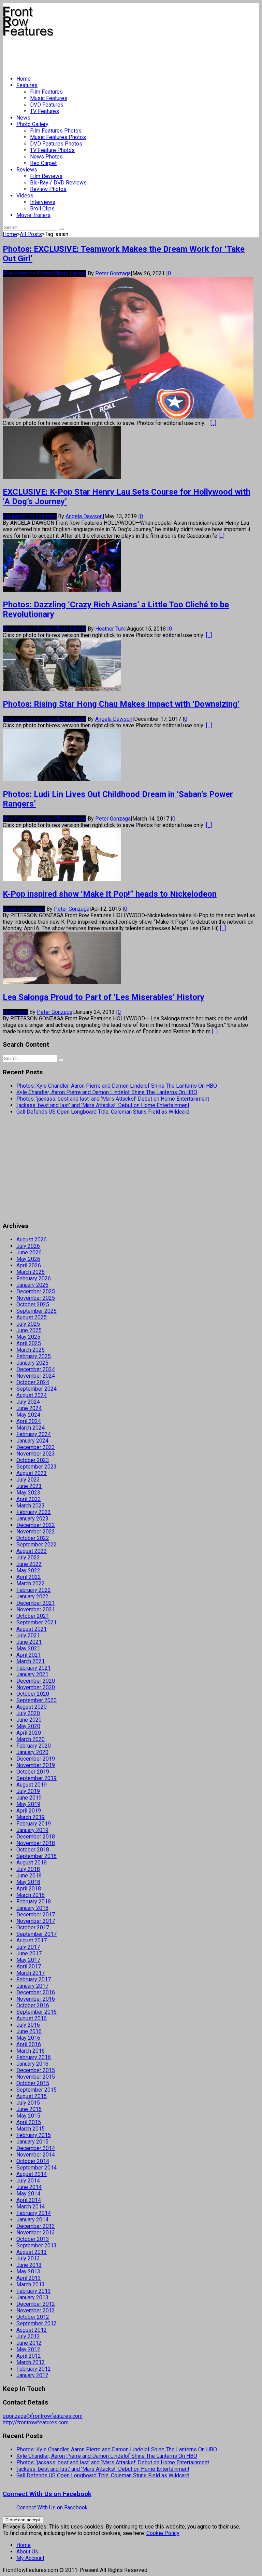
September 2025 (37, 1311)
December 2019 (36, 1759)
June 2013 (29, 2265)
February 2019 (34, 1824)
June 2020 (29, 1720)
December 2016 (36, 1992)
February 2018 (34, 1902)
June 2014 (29, 2187)
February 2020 (34, 1746)
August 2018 (32, 1863)
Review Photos (48, 189)
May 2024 (28, 1415)
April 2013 (29, 2278)
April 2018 (29, 1889)
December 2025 (36, 1291)
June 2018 (29, 1876)
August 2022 (32, 1551)
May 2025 (28, 1337)
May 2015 (28, 2116)
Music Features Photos (58, 137)
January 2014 (32, 2220)
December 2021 (36, 1603)
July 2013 (28, 2258)
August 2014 (32, 2174)
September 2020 (37, 1700)
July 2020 (28, 1713)
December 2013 (36, 2226)
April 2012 (29, 2356)
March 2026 (31, 1272)
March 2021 (31, 1661)
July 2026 (28, 1246)
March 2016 (31, 2051)
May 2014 (28, 2194)
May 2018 (28, 1882)
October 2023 (33, 1460)
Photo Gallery (32, 124)
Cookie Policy (163, 2533)
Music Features (49, 98)
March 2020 (31, 1739)
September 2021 (37, 1622)
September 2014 (37, 2168)
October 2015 (33, 2083)
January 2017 (32, 1986)
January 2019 (32, 1830)
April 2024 (29, 1421)
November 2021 (36, 1609)
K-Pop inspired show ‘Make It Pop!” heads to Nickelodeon (110, 894)
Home (24, 79)
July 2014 (28, 2181)
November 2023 (36, 1454)
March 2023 (31, 1506)
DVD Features (47, 105)
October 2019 (33, 1772)
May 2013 (28, 2271)
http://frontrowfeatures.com (36, 2422)
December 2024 (36, 1369)
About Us (27, 2552)
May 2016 (28, 2038)
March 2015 (31, 2129)
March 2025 (31, 1350)
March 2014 (31, 2207)
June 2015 (29, 2109)
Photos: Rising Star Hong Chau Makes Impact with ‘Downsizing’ (121, 704)
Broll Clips (42, 209)
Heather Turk (110, 629)
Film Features (46, 92)
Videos (25, 196)
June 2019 (29, 1798)
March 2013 (31, 2284)
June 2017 (29, 1953)
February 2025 (34, 1356)
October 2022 (33, 1538)
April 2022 (29, 1577)
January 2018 (32, 1908)
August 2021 (32, 1629)
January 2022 (32, 1596)
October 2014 (33, 2161)
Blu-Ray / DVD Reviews (58, 183)
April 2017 (29, 1966)
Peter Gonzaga (113, 273)
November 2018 (36, 1843)
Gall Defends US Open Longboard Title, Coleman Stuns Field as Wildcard (103, 1112)
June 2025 (29, 1330)
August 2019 (32, 1785)
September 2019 (37, 1778)
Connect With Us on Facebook (47, 2494)
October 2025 (33, 1304)
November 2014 (36, 2155)
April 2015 (29, 2122)
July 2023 (28, 1480)
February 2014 (34, 2213)
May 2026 (28, 1259)
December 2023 (36, 1447)
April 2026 (29, 1265)
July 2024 (28, 1402)
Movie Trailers (33, 215)
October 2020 (33, 1694)
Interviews (43, 202)
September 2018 (37, 1856)
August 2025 (32, 1317)
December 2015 (36, 2070)
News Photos (46, 157)
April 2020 (29, 1733)
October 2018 (33, 1850)
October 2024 (33, 1382)
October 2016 (33, 2005)
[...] (213, 423)
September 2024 (37, 1389)
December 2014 (36, 2148)
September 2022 (37, 1545)
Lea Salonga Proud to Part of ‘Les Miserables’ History (104, 997)
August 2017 (32, 1940)
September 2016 (37, 2012)
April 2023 (29, 1499)
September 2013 (37, 2246)
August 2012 (32, 2330)
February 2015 (34, 2135)
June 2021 (29, 1642)
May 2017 (28, 1960)
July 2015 (28, 2103)
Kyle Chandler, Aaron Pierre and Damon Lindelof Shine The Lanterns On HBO (107, 1092)
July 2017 (28, 1947)
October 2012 (33, 2317)
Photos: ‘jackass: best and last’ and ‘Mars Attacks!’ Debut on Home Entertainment (113, 1099)
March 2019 (31, 1817)
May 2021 (28, 1648)
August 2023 (32, 1473)
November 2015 (36, 2077)
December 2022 (36, 1525)
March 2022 (31, 1583)
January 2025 (32, 1363)
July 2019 (28, 1791)
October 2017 (33, 1927)
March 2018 (31, 1895)
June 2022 (29, 1564)
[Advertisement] (127, 53)
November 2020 (36, 1687)
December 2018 (36, 1837)
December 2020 (36, 1681)
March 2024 (31, 1428)
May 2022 (28, 1571)
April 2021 (29, 1655)
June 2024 (29, 1408)
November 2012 (36, 2310)
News (23, 118)
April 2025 (29, 1343)
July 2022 (28, 1558)
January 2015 (32, 2142)
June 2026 (29, 1252)
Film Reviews (46, 176)
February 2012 (34, 2369)
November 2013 (36, 2233)
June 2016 (29, 2031)
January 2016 (32, 2064)
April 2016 (29, 2044)
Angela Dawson (84, 516)
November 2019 (36, 1765)
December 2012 (36, 2304)
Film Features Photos (56, 131)
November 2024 (36, 1376)
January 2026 (32, 1285)
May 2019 (28, 1804)
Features (27, 85)
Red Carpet (43, 163)
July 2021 (28, 1635)
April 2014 (29, 2200)
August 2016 (32, 2018)
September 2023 (37, 1467)
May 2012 (28, 2349)
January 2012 (32, 2375)
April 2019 (29, 1811)
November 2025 (36, 1298)
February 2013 (34, 2291)
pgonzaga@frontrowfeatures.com (43, 2416)
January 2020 (32, 1752)
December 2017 (36, 1914)
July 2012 (28, 2336)
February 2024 (34, 1434)
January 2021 (32, 1674)
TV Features (45, 111)
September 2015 (37, 2090)
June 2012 (29, 2343)
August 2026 (32, 1239)
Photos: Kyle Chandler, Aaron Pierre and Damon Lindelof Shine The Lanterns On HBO (117, 1086)
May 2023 (28, 1493)
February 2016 (34, 2057)
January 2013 (32, 2297)
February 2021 (34, 1668)
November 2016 (36, 1999)
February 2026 (34, 1278)
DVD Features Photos (56, 144)
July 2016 (28, 2025)
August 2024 (32, 1395)
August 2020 (32, 1707)
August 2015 (32, 2096)
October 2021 (33, 1616)
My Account (30, 2558)
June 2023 (29, 1486)
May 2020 (28, 1726)
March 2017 (31, 1973)
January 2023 (32, 1519)
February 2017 (34, 1979)
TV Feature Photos (52, 150)
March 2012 (31, 2362)
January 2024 (32, 1441)
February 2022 (34, 1590)
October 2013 (33, 2239)
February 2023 (34, 1512)
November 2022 (36, 1532)
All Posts (31, 234)
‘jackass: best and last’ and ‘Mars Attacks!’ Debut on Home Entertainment (103, 1105)
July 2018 (28, 1869)
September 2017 (37, 1934)
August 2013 (32, 2252)
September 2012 (37, 2323)
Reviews (27, 170)
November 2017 (36, 1921)
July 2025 (28, 1324)
